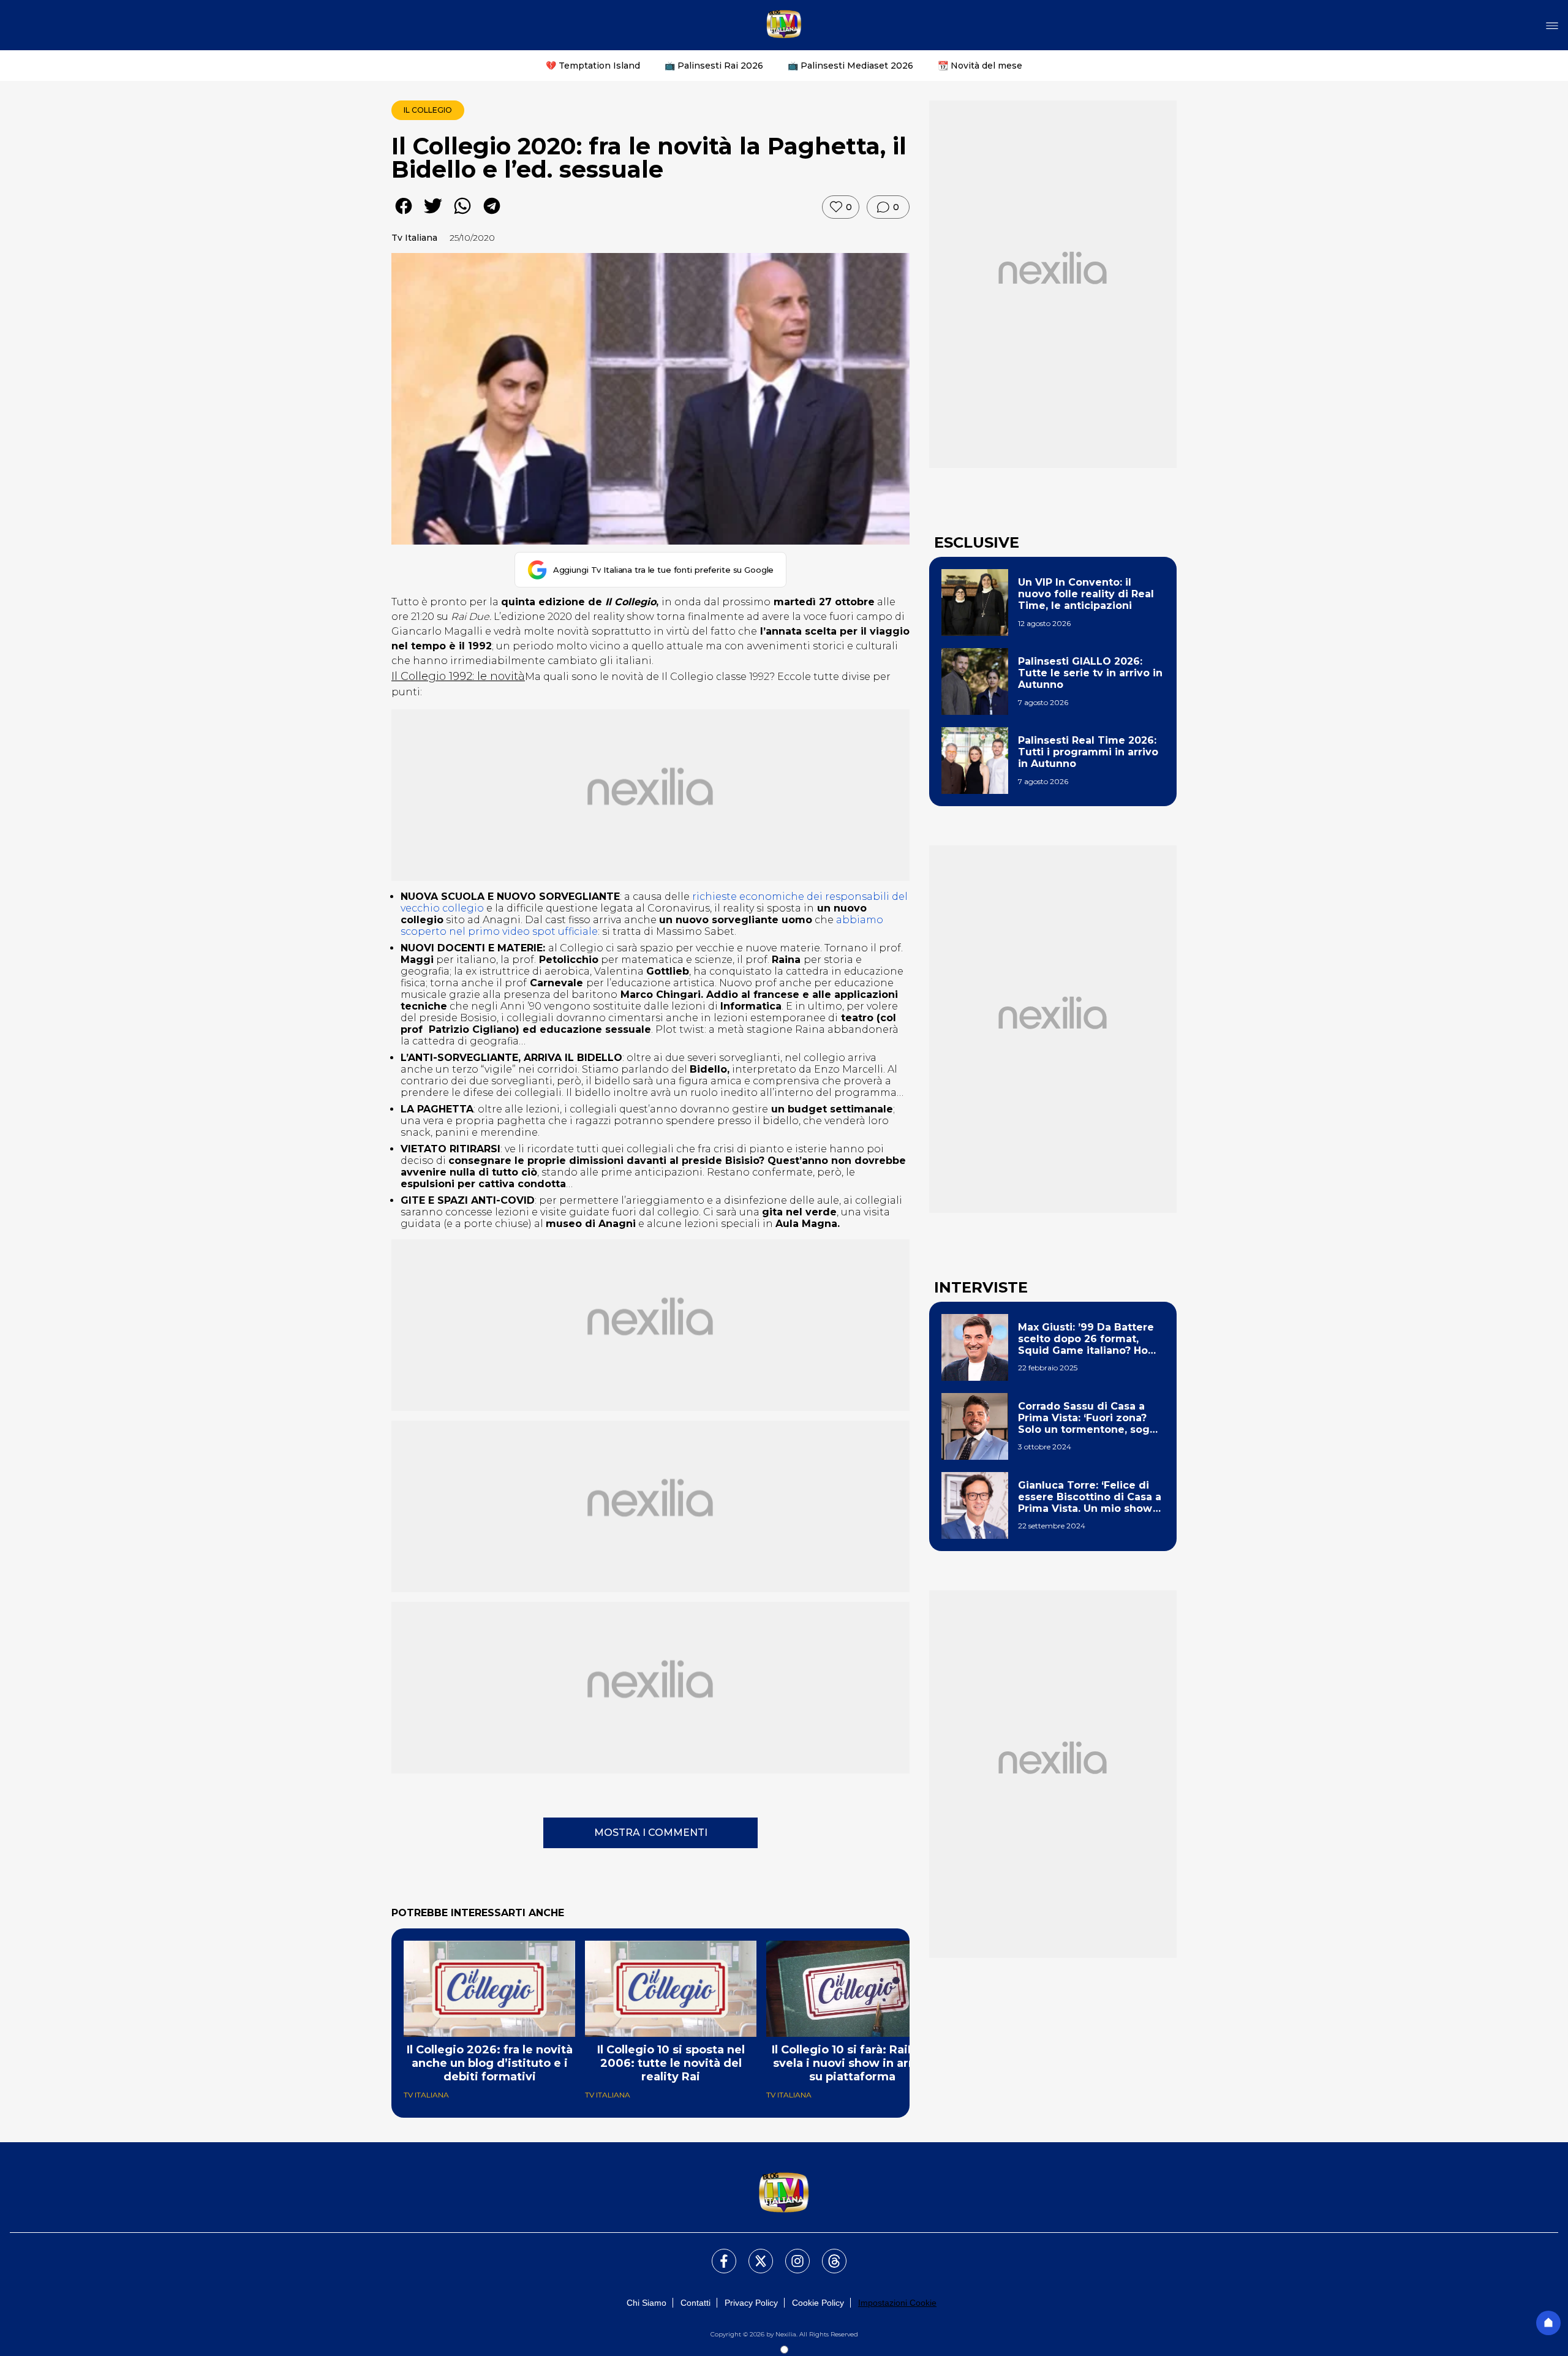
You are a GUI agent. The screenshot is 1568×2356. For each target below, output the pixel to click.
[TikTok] (827, 2254)
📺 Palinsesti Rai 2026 (714, 66)
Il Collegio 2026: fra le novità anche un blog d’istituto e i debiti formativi (490, 2063)
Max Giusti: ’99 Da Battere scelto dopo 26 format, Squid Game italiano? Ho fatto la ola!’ (1086, 1339)
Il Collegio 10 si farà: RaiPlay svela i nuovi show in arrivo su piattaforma (852, 2063)
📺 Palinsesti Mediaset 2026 (850, 66)
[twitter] (433, 215)
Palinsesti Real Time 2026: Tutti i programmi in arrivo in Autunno (1088, 752)
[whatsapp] (462, 215)
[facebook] (404, 215)
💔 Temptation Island (593, 66)
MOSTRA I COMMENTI (651, 1833)
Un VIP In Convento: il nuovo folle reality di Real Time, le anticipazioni (1086, 594)
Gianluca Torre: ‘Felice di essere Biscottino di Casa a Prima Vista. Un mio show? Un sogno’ (1090, 1497)
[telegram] (492, 215)
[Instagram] (790, 2254)
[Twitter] (753, 2254)
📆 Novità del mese (980, 66)
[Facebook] (717, 2254)
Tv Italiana (414, 238)
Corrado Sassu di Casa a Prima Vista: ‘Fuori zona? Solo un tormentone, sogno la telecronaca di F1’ (1091, 1418)
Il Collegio (428, 110)
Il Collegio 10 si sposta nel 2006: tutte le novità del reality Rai (671, 2063)
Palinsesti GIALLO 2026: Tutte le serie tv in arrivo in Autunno (1090, 673)
